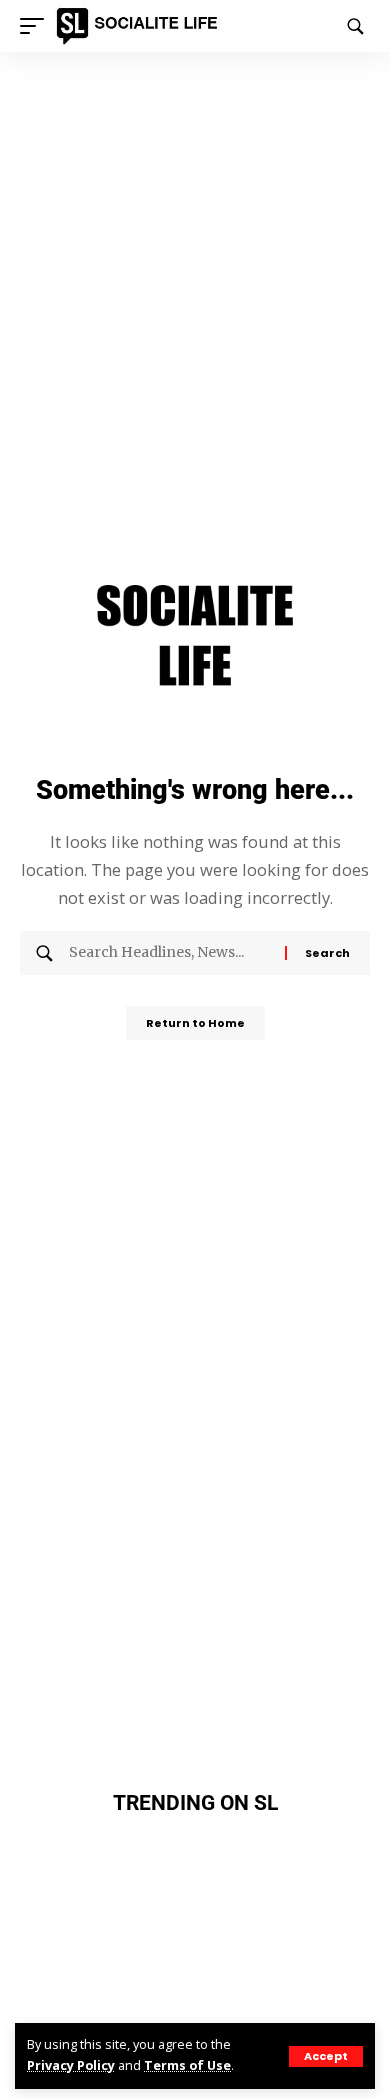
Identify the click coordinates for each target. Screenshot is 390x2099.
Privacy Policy (71, 2065)
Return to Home (195, 1023)
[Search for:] (169, 953)
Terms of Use (187, 2065)
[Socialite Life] (140, 26)
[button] (326, 2056)
